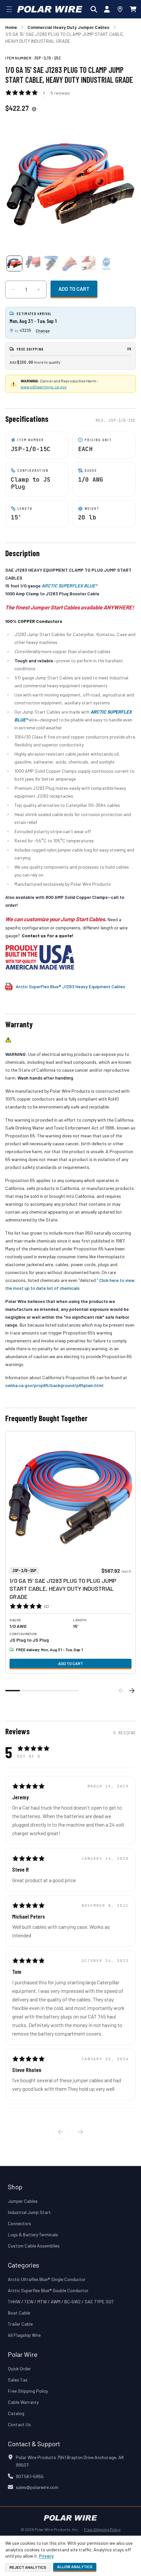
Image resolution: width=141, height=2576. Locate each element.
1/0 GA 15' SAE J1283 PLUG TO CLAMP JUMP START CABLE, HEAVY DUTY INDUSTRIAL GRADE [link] (65, 37)
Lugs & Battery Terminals (33, 2234)
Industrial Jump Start (29, 2212)
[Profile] (107, 9)
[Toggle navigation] (9, 9)
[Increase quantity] (39, 289)
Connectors (20, 2223)
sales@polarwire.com (37, 2487)
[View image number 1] (14, 263)
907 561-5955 (30, 2476)
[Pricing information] (34, 109)
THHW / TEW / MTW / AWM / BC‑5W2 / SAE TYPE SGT (61, 2302)
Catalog (16, 2413)
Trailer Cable (20, 2324)
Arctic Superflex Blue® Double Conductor (48, 2290)
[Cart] (133, 9)
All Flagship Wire (24, 2335)
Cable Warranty (23, 2402)
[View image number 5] (88, 263)
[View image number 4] (70, 263)
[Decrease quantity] (13, 289)
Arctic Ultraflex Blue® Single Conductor (47, 2279)
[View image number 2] (33, 263)
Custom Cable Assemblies (34, 2246)
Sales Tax (18, 2380)
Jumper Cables (23, 2201)
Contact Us (19, 2424)
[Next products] (132, 1691)
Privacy (46, 2556)
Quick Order (19, 2369)
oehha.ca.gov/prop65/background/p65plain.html (54, 1385)
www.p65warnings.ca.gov (44, 387)
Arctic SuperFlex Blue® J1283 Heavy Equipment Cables (70, 986)
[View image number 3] (51, 263)
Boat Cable (19, 2313)
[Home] (50, 9)
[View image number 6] (106, 263)
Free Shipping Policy (28, 2391)
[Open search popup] (94, 9)
